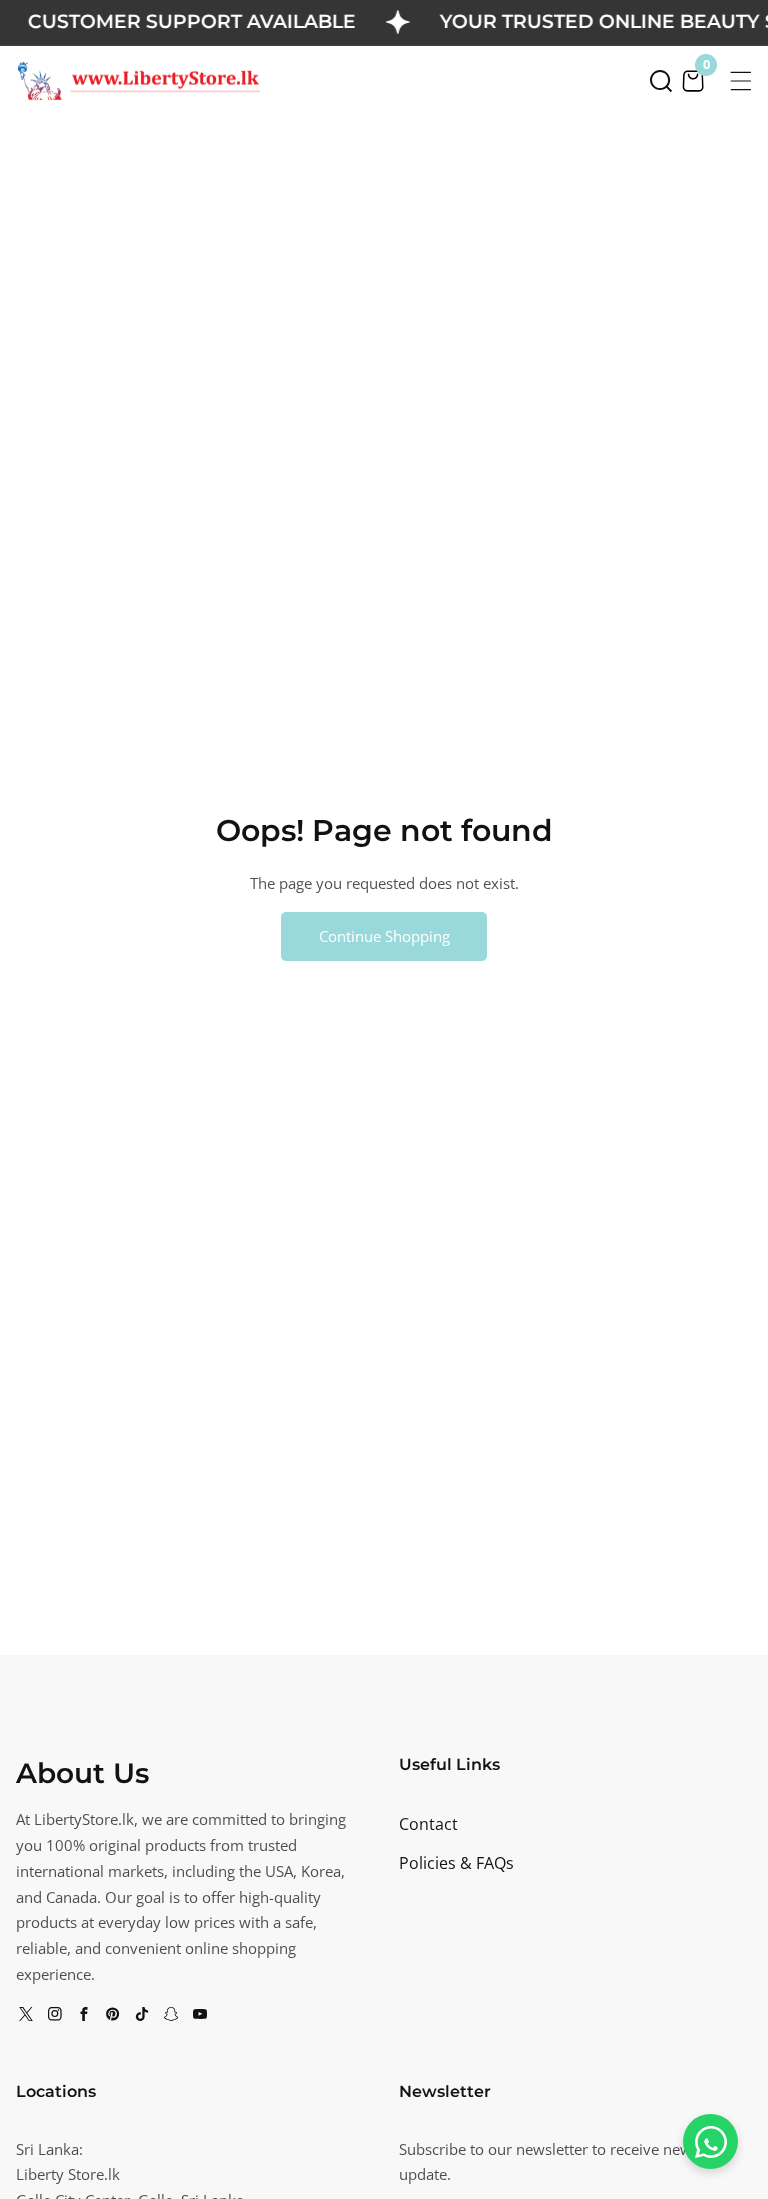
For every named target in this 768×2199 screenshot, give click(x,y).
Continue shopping (384, 936)
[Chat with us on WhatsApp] (710, 2141)
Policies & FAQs (456, 1863)
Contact (428, 1824)
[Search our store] (661, 81)
